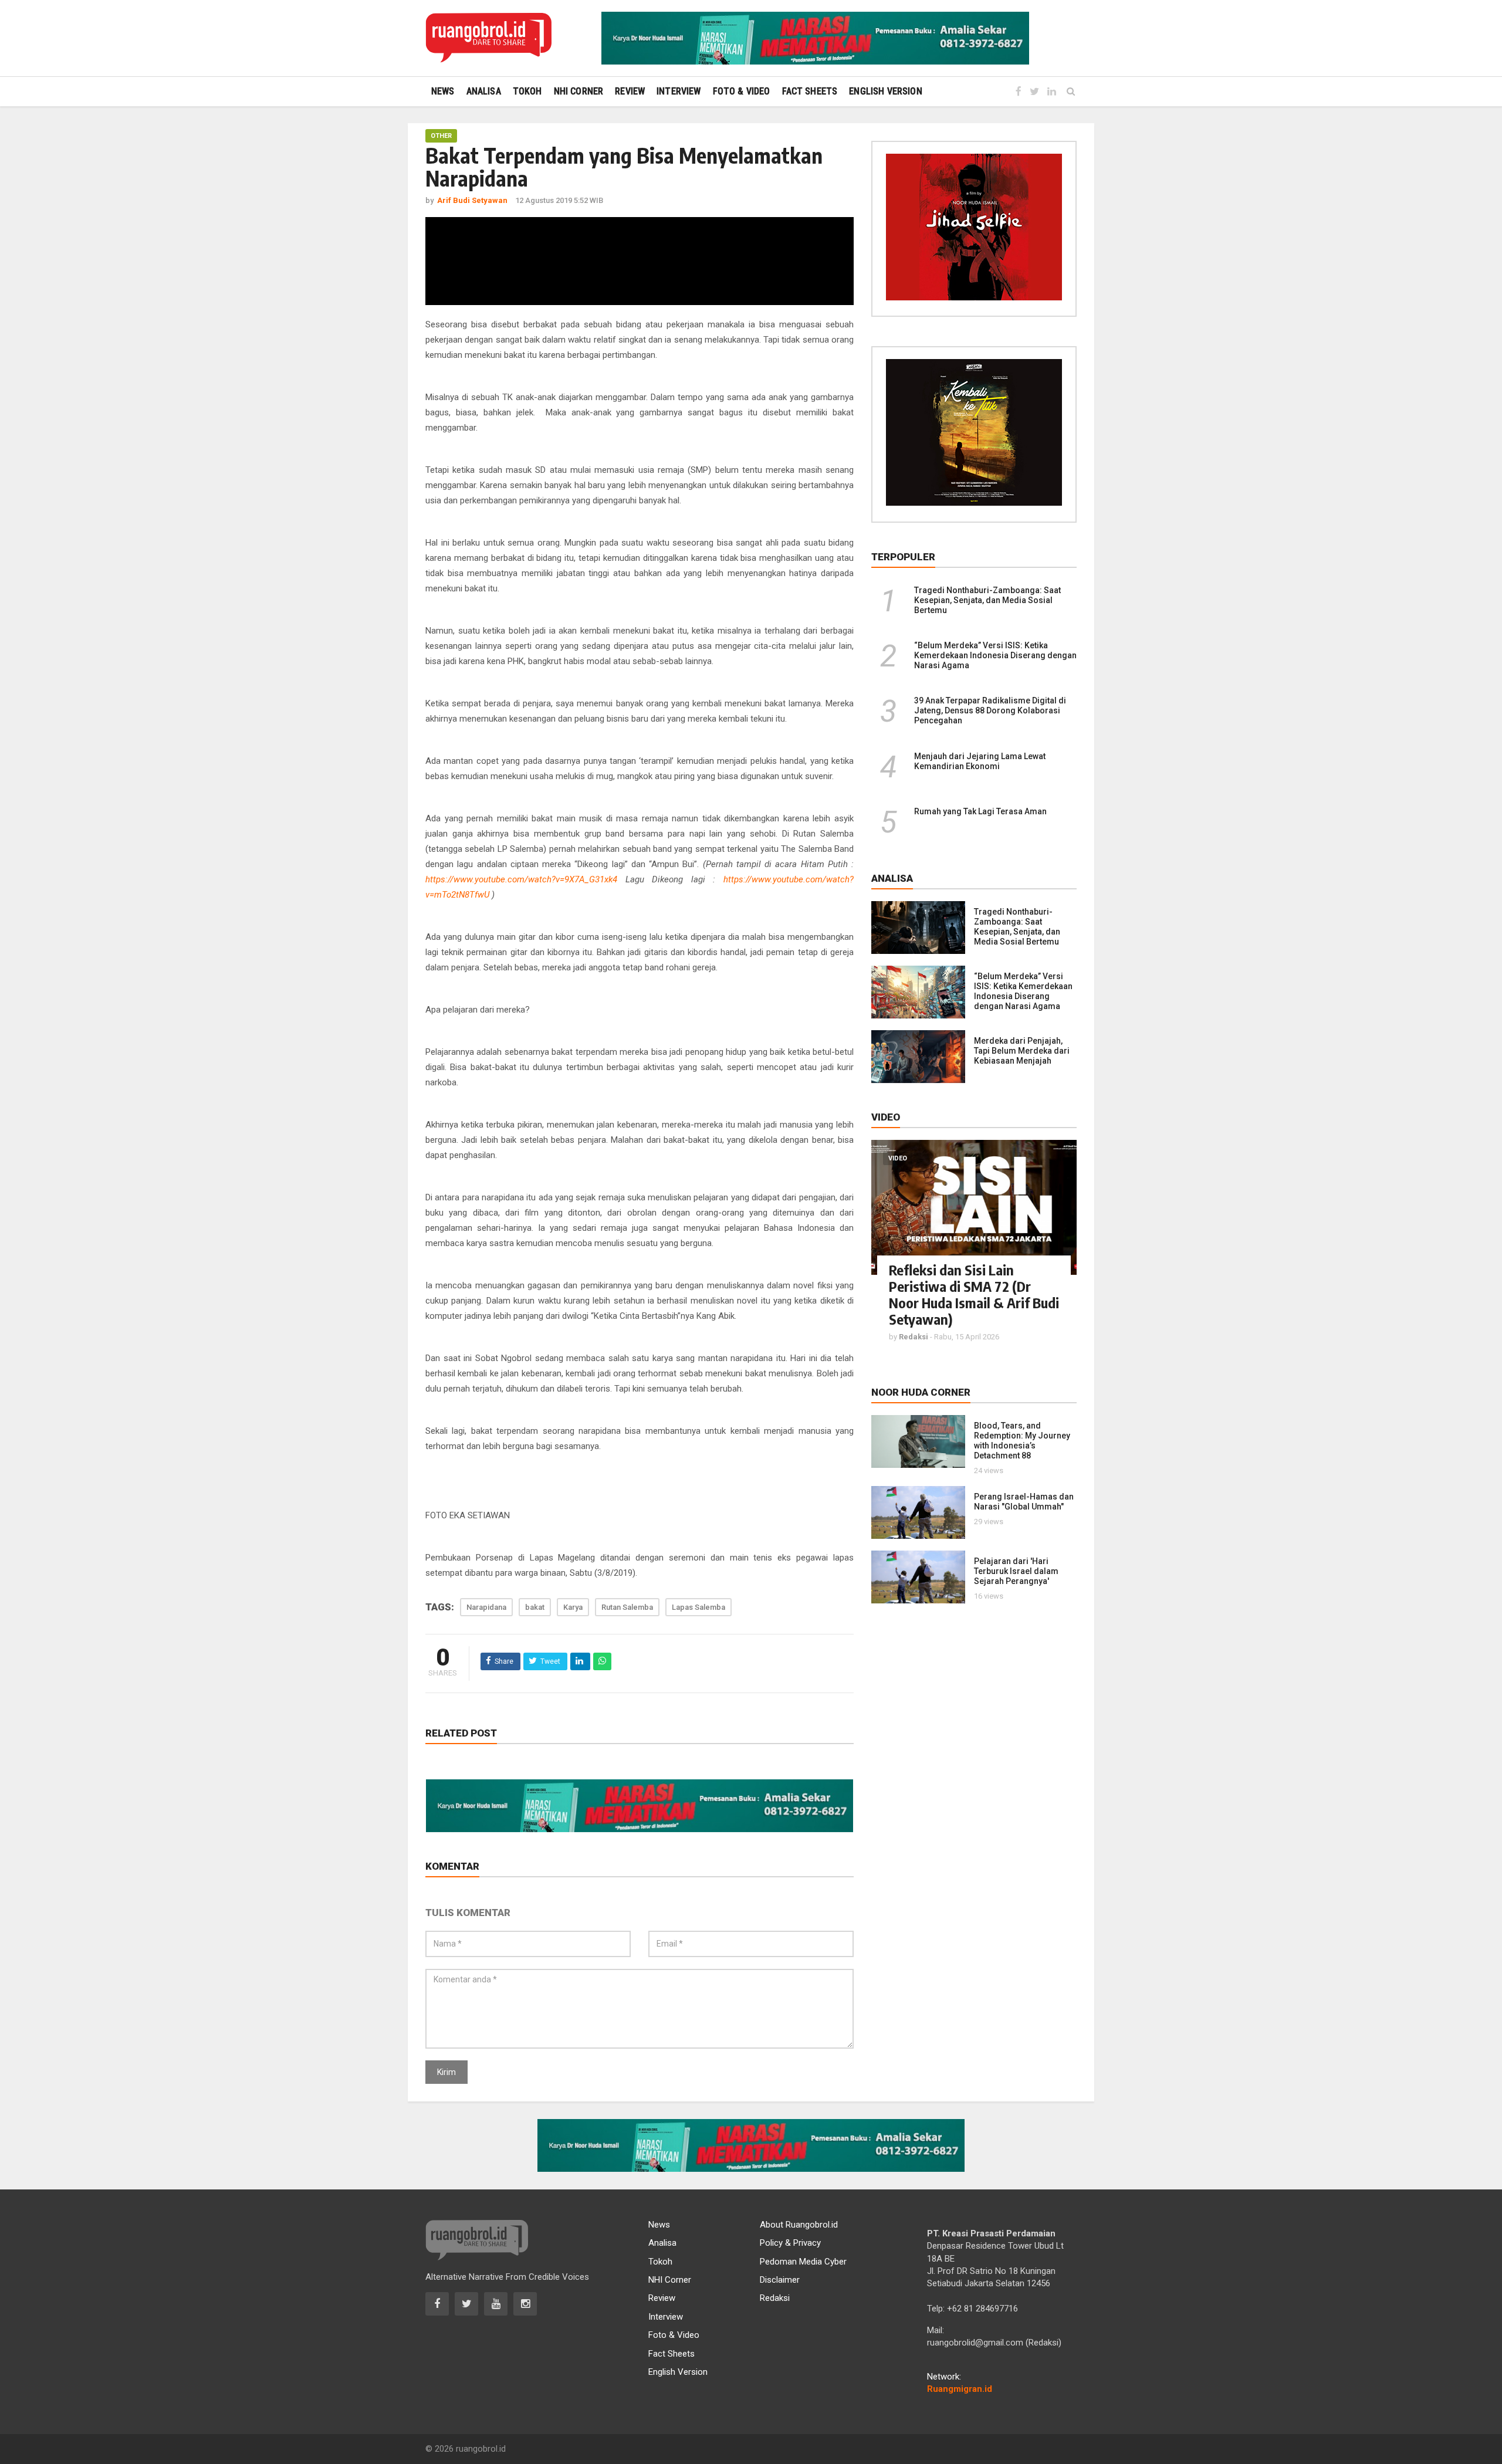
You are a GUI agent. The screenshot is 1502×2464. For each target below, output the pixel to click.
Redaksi (775, 2298)
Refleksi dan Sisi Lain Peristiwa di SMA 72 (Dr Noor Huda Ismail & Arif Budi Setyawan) (974, 1294)
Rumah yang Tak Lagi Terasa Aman (980, 811)
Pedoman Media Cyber (803, 2262)
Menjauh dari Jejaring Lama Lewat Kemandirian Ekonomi (980, 761)
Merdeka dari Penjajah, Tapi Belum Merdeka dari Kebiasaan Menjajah (1022, 1051)
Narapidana (486, 1607)
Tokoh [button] (527, 91)
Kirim (446, 2072)
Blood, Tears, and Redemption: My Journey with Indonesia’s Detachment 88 (1022, 1441)
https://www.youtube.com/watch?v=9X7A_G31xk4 (521, 879)
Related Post (461, 1733)
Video (898, 1158)
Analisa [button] (484, 91)
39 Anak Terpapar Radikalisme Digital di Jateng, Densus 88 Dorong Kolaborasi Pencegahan (990, 710)
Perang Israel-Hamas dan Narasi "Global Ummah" (1024, 1502)
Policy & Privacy (790, 2243)
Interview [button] (679, 91)
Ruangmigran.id (960, 2389)
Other (441, 136)
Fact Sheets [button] (810, 91)
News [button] (443, 91)
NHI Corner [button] (579, 91)
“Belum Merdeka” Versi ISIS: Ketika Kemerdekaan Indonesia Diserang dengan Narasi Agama (995, 655)
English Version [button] (885, 91)
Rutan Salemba (627, 1607)
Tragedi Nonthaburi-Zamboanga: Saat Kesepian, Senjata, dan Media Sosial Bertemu (987, 600)
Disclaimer (780, 2280)
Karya (573, 1607)
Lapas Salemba (698, 1607)
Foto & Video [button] (742, 91)
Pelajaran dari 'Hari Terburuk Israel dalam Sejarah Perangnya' (1016, 1571)
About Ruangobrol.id (799, 2225)
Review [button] (630, 91)
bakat (535, 1607)
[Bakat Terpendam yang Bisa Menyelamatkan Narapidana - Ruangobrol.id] (488, 38)
